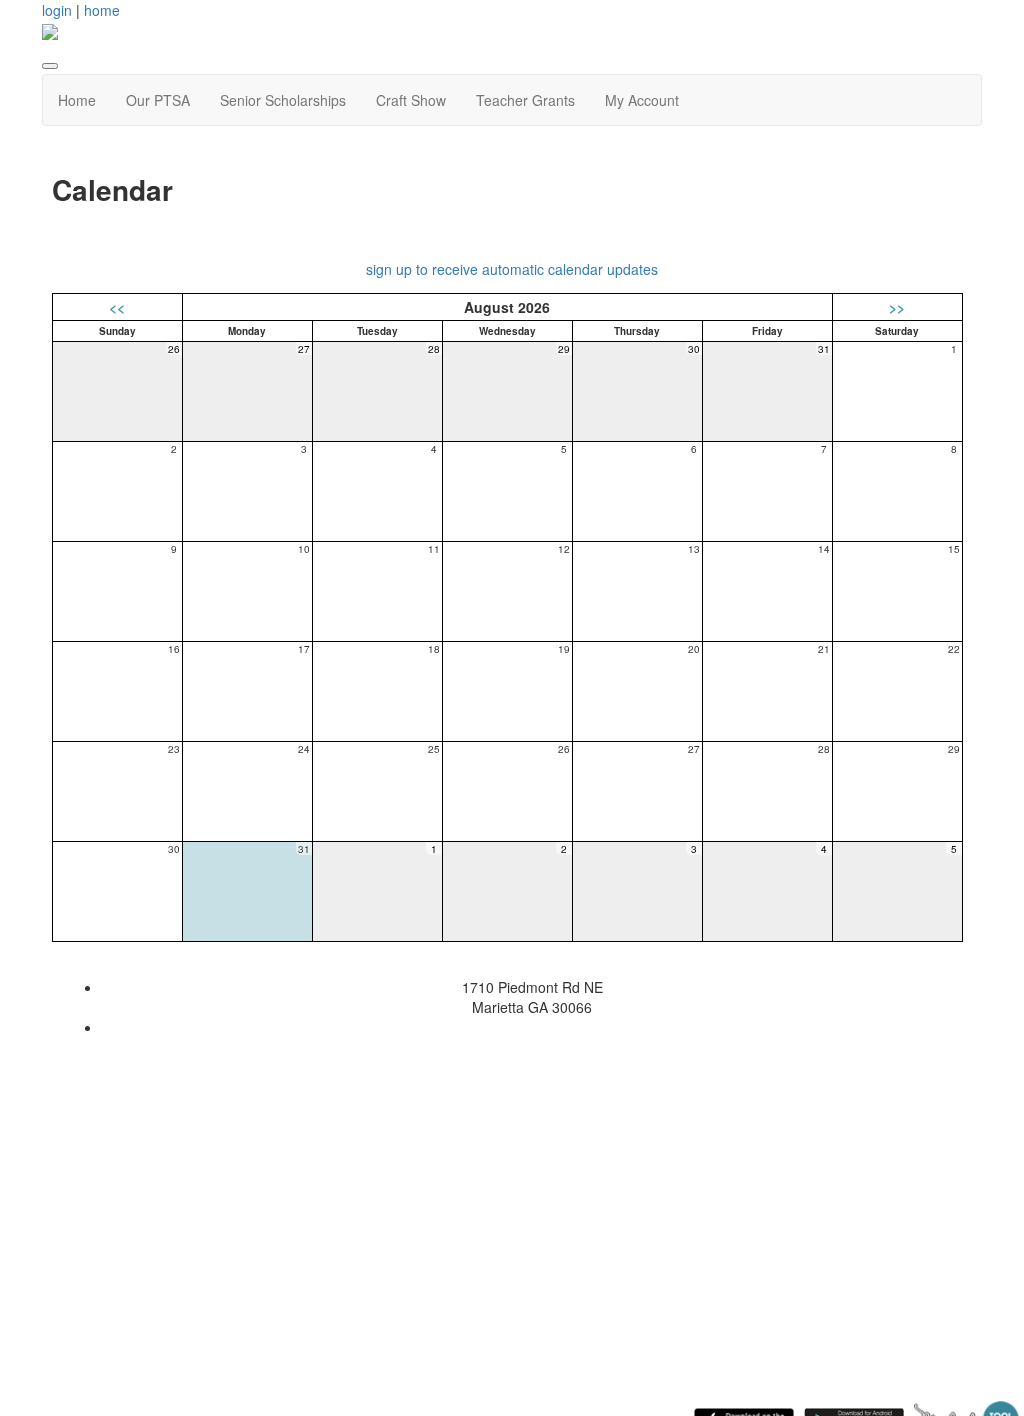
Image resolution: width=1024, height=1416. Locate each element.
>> (897, 307)
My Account (642, 100)
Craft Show (411, 100)
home (102, 10)
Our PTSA (158, 100)
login (57, 10)
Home (77, 100)
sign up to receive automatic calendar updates (512, 269)
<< (117, 307)
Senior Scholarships (283, 100)
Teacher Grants (525, 100)
